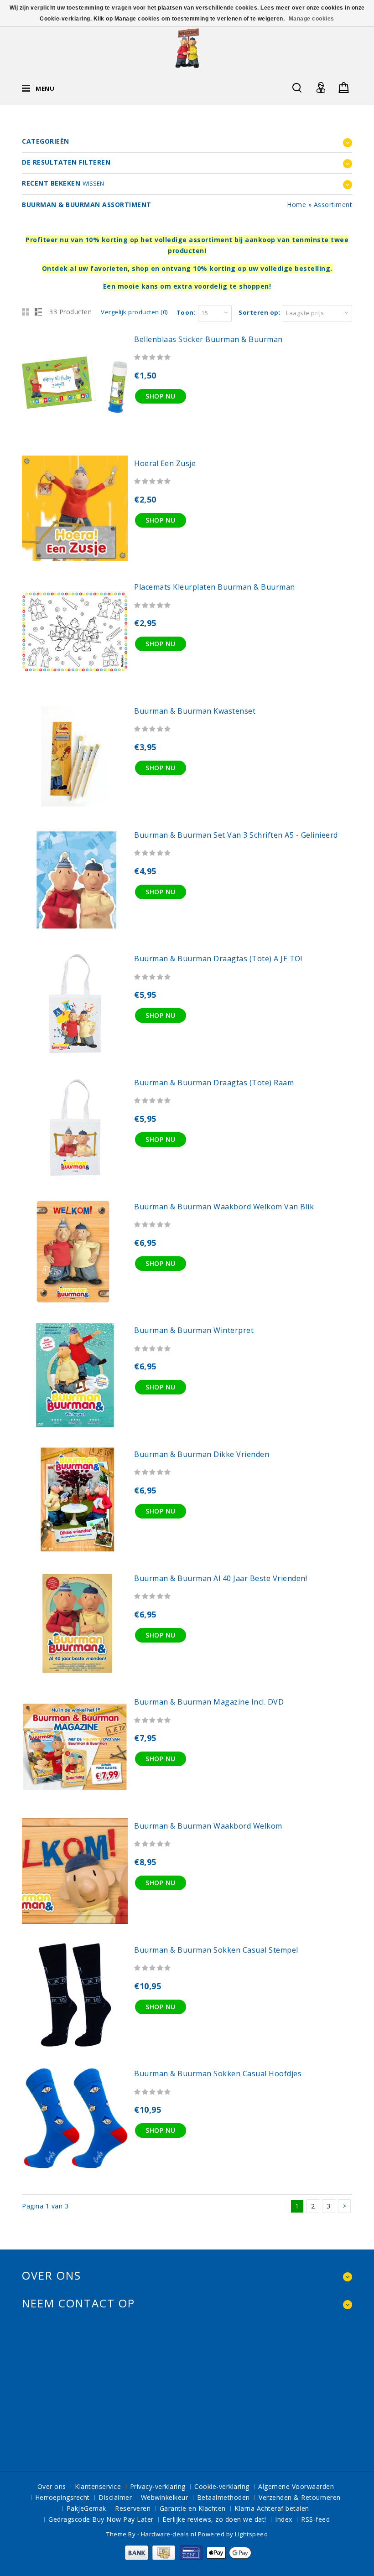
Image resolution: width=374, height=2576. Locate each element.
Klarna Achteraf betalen (272, 2508)
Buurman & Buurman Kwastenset (195, 711)
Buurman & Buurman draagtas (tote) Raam (215, 1083)
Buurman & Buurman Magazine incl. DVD (209, 1702)
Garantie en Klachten (193, 2508)
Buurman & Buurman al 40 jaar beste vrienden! (221, 1578)
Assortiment (333, 205)
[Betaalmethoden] (187, 2558)
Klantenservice (98, 2486)
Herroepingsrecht (62, 2497)
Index (284, 2519)
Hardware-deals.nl (169, 2534)
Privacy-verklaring (158, 2486)
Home (296, 205)
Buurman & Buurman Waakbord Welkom (208, 1826)
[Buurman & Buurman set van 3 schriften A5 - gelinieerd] (75, 930)
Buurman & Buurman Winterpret (194, 1330)
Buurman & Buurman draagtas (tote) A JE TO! (218, 959)
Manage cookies (312, 19)
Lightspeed (251, 2534)
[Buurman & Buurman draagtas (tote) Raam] (75, 1178)
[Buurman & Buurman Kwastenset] (75, 806)
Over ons (52, 2486)
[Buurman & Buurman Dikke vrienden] (75, 1550)
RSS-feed (315, 2519)
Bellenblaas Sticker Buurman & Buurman (208, 339)
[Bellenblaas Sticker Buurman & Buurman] (75, 435)
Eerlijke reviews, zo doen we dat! (214, 2519)
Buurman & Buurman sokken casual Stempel (216, 1950)
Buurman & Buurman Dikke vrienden (202, 1454)
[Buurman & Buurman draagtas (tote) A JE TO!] (75, 1054)
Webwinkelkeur (165, 2497)
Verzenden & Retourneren (300, 2497)
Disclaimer (115, 2497)
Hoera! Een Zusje (165, 463)
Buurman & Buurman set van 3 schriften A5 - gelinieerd (236, 835)
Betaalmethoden (223, 2497)
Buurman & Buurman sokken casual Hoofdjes (218, 2073)
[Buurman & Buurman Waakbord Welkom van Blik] (75, 1302)
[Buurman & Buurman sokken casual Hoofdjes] (75, 2169)
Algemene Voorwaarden (296, 2486)
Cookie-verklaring (222, 2486)
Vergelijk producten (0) (134, 312)
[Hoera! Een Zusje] (75, 558)
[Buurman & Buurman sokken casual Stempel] (75, 2045)
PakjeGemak (86, 2508)
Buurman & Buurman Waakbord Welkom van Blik (224, 1207)
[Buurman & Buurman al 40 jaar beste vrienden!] (75, 1673)
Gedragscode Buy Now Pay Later (101, 2519)
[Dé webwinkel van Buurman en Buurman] (187, 48)
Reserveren (133, 2508)
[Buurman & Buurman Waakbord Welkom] (75, 1921)
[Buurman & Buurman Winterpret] (75, 1426)
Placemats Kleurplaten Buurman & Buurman (215, 587)
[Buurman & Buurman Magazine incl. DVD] (75, 1797)
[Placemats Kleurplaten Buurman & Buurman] (75, 682)
